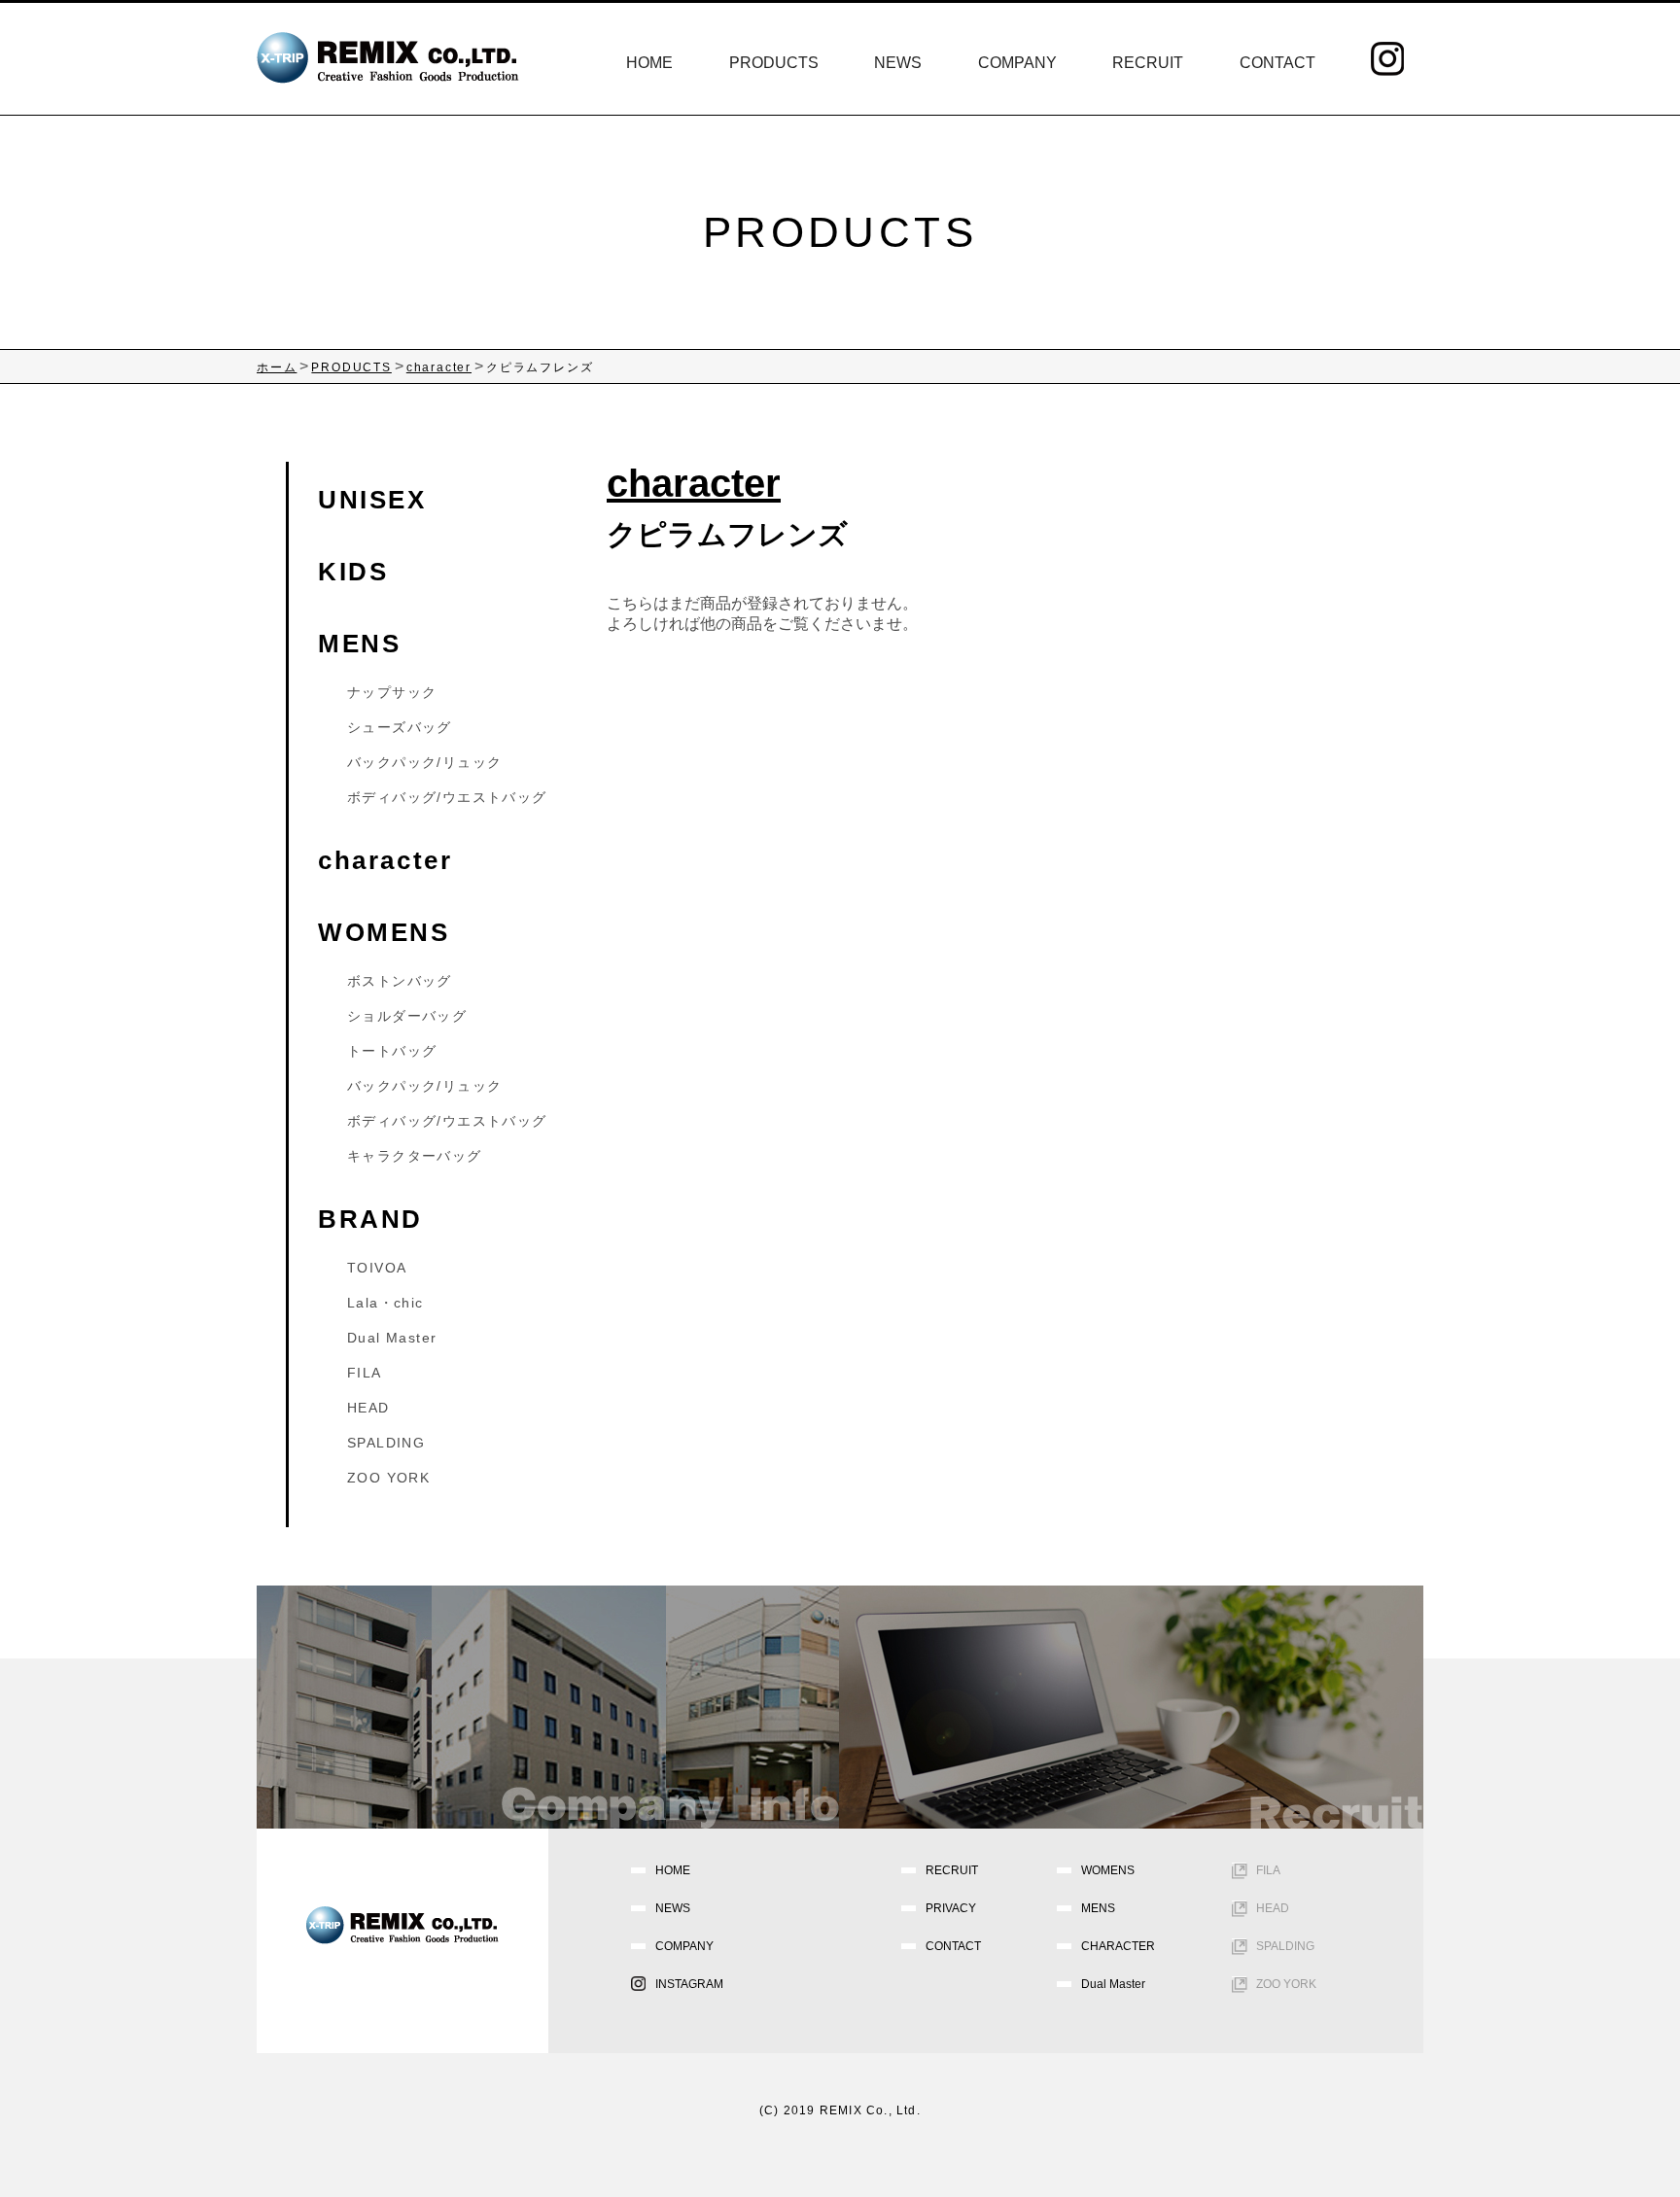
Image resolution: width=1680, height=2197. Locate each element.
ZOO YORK (388, 1478)
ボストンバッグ (400, 981)
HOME (649, 63)
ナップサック (392, 692)
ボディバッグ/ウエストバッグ (447, 797)
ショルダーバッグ (407, 1016)
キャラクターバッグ (415, 1156)
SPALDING (386, 1443)
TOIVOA (377, 1268)
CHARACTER (1118, 1946)
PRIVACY (951, 1908)
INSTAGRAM (689, 1984)
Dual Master (392, 1338)
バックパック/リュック (424, 762)
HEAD (368, 1408)
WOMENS (384, 932)
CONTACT (1277, 63)
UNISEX (372, 500)
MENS (359, 644)
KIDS (353, 572)
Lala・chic (385, 1303)
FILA (365, 1373)
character (385, 860)
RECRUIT (1148, 63)
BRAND (370, 1219)
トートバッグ (392, 1051)
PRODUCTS (774, 63)
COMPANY (1017, 63)
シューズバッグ (400, 727)
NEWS (898, 63)
